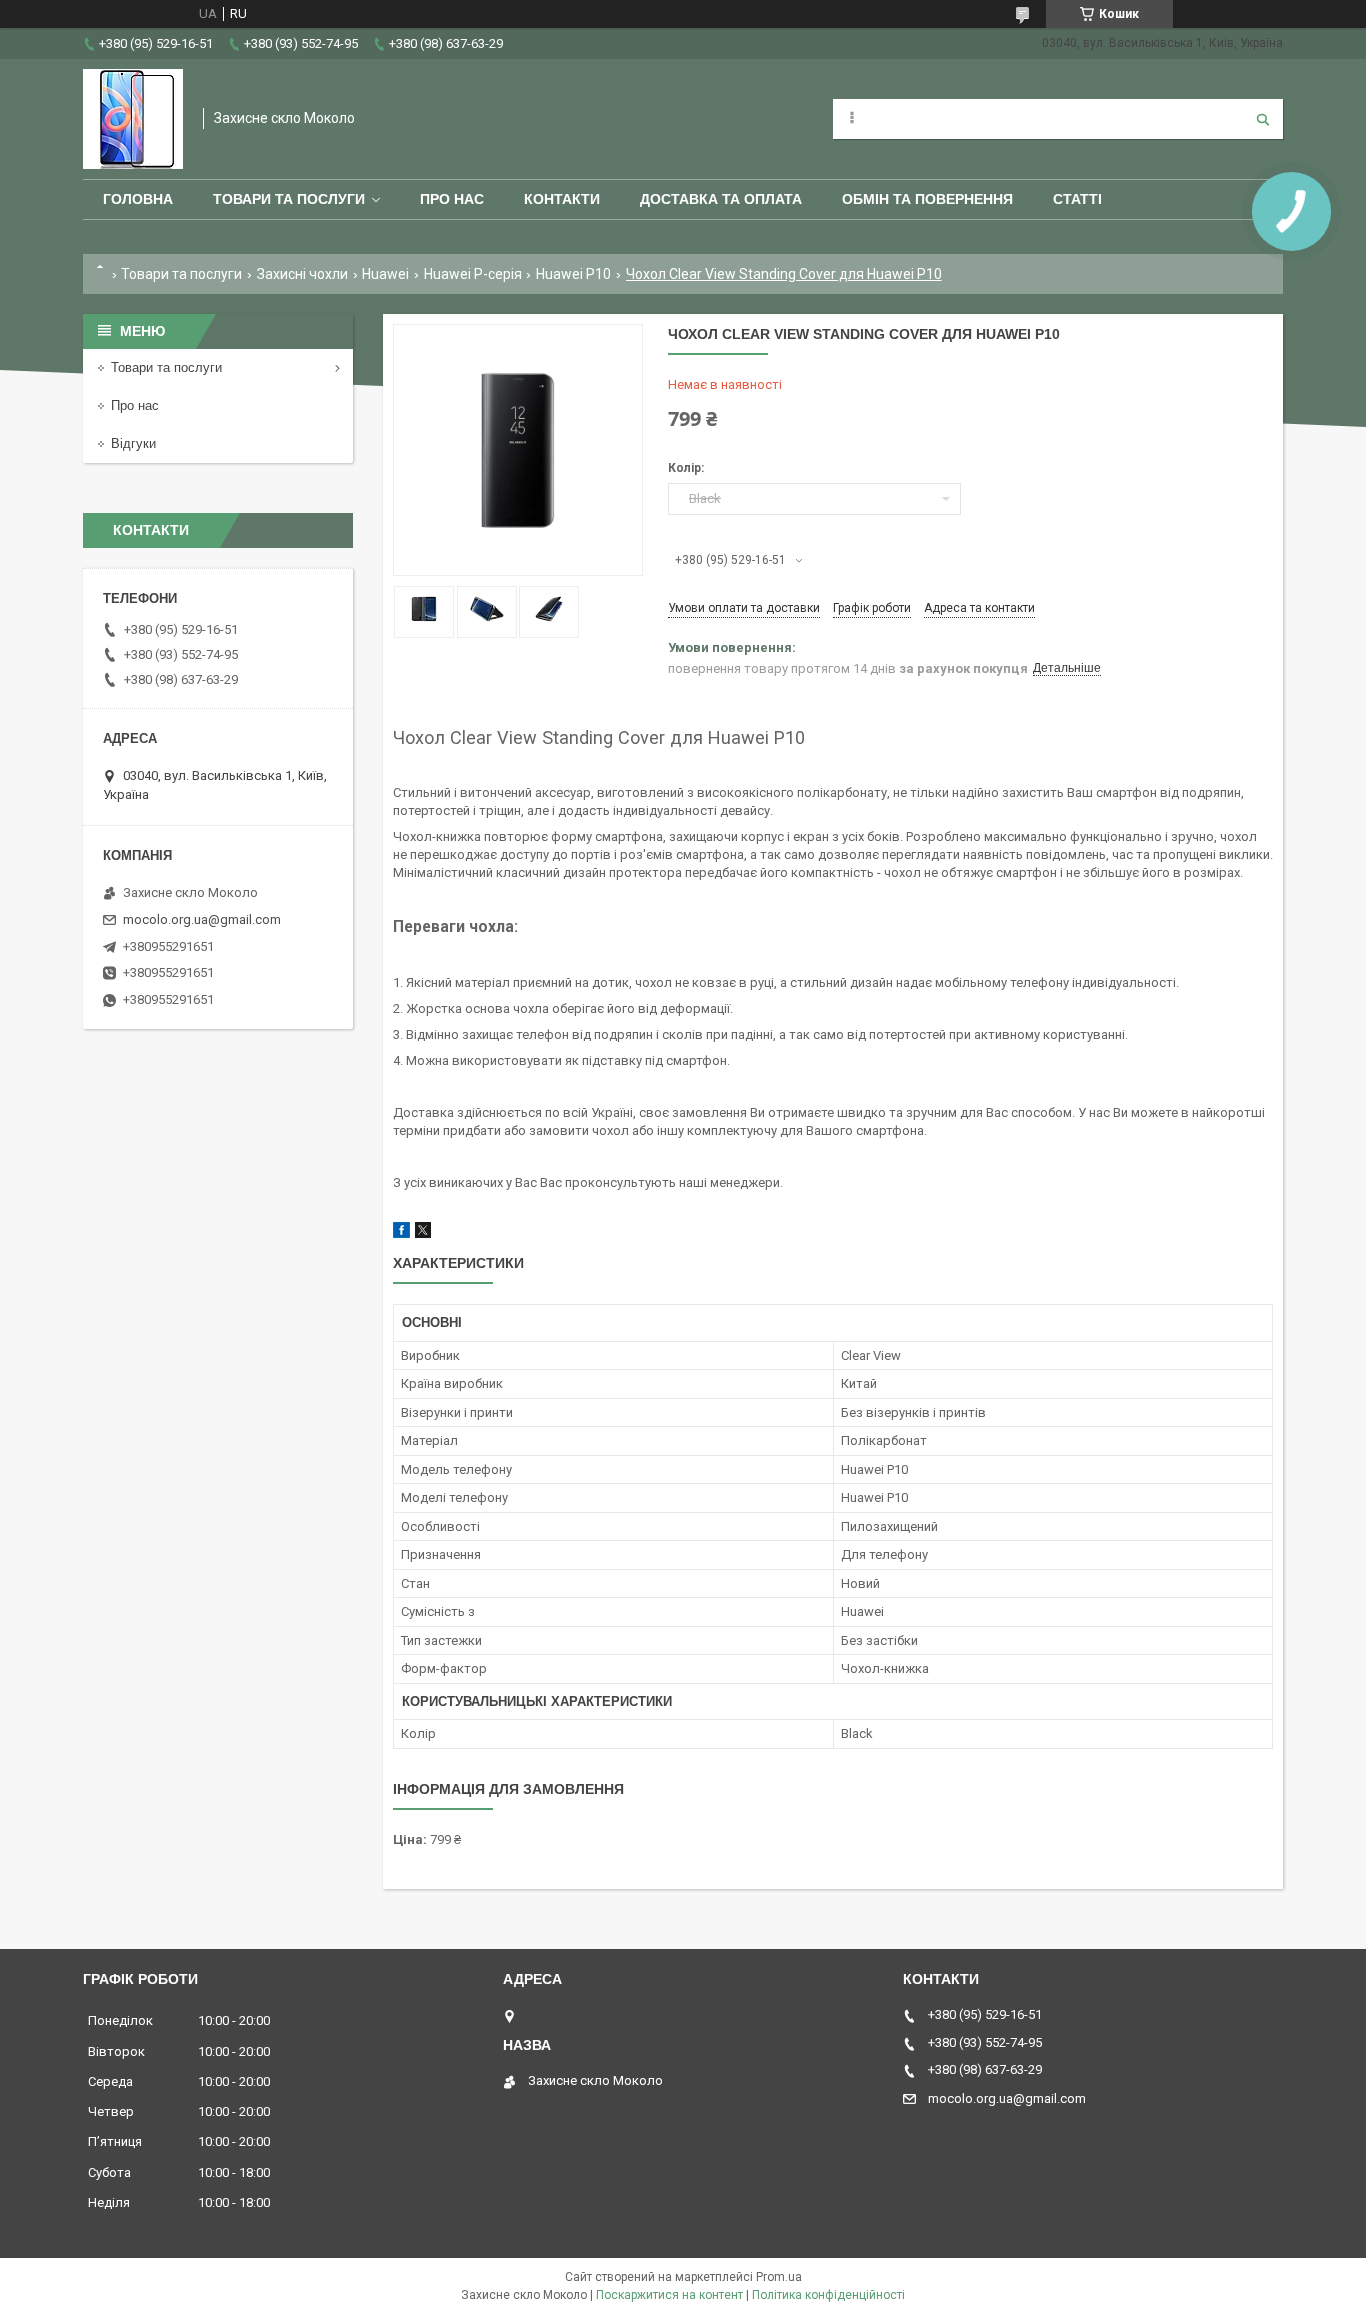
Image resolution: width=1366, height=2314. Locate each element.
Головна (138, 199)
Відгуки (133, 443)
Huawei (385, 274)
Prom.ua (779, 2277)
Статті (1077, 199)
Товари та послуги (289, 199)
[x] (423, 1233)
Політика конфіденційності (828, 2295)
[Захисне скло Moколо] (133, 119)
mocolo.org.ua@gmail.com (202, 919)
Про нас (452, 199)
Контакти (562, 199)
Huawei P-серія (473, 274)
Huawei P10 (573, 274)
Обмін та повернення (927, 199)
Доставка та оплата (721, 199)
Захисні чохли (302, 274)
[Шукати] (1263, 119)
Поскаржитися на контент (669, 2295)
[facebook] (401, 1233)
